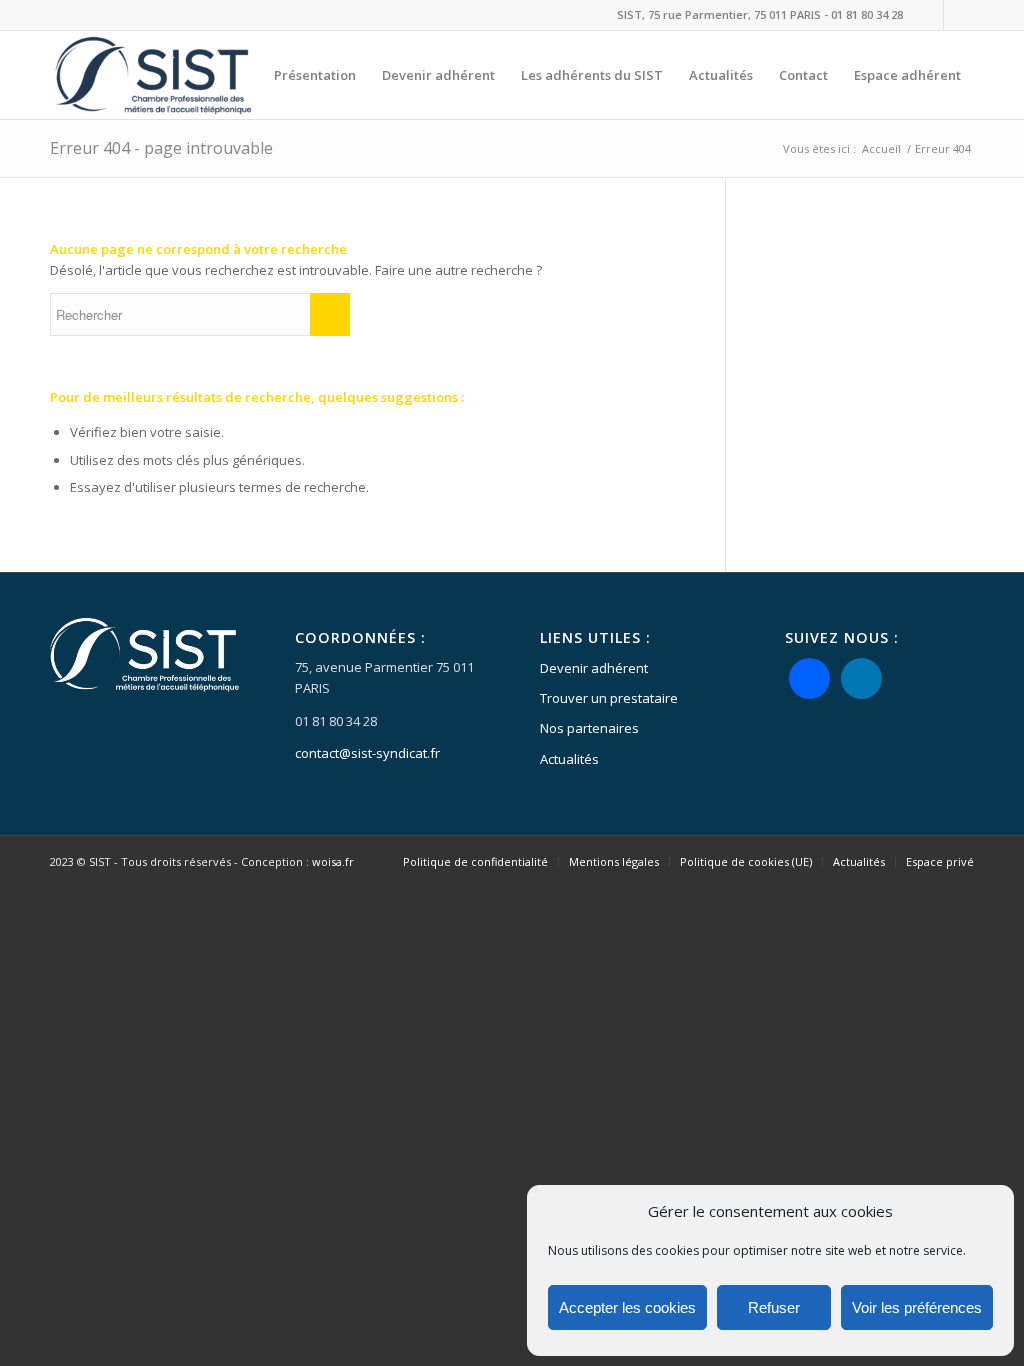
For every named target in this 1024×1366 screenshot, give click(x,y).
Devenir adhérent (594, 668)
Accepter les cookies (627, 1307)
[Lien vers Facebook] (928, 15)
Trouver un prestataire (609, 698)
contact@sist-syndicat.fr (367, 753)
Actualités (569, 759)
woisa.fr (333, 861)
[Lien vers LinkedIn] (959, 15)
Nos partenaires (589, 728)
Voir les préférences (917, 1307)
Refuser (774, 1307)
